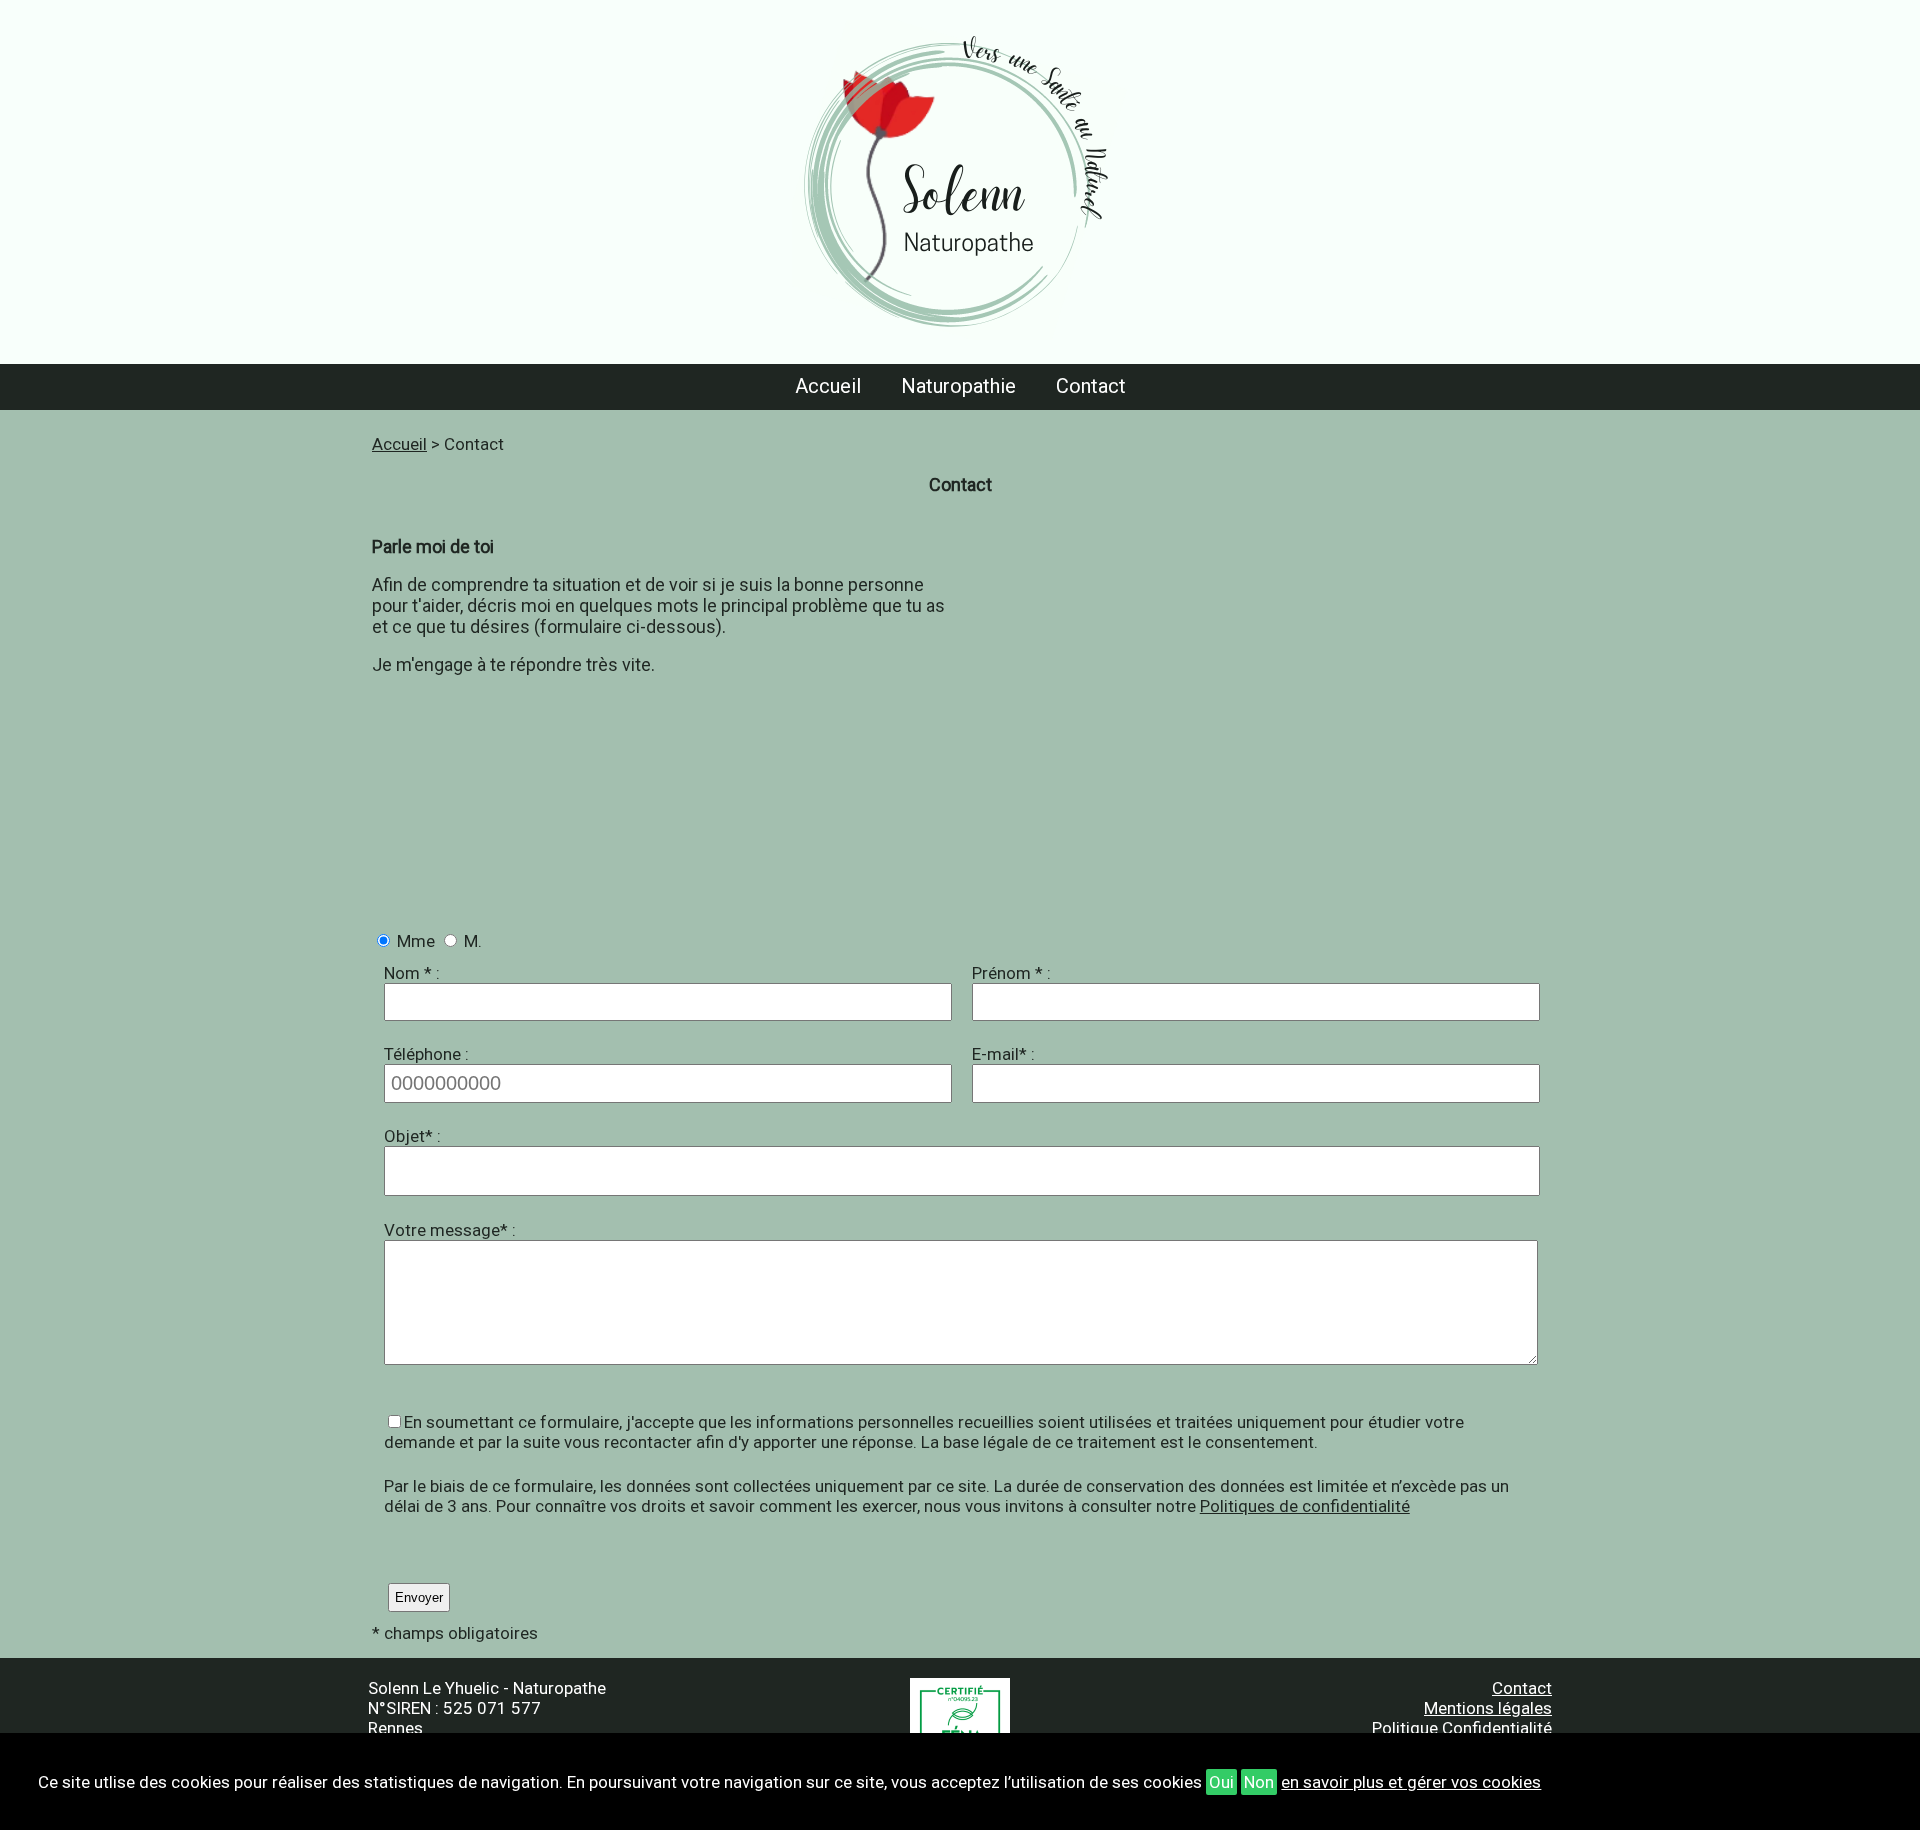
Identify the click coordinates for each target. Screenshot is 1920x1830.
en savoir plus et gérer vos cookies (1411, 1782)
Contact (1091, 386)
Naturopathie (958, 386)
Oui (1221, 1782)
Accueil (828, 386)
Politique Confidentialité (1462, 1728)
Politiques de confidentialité (1305, 1506)
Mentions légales (1488, 1708)
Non (1259, 1782)
